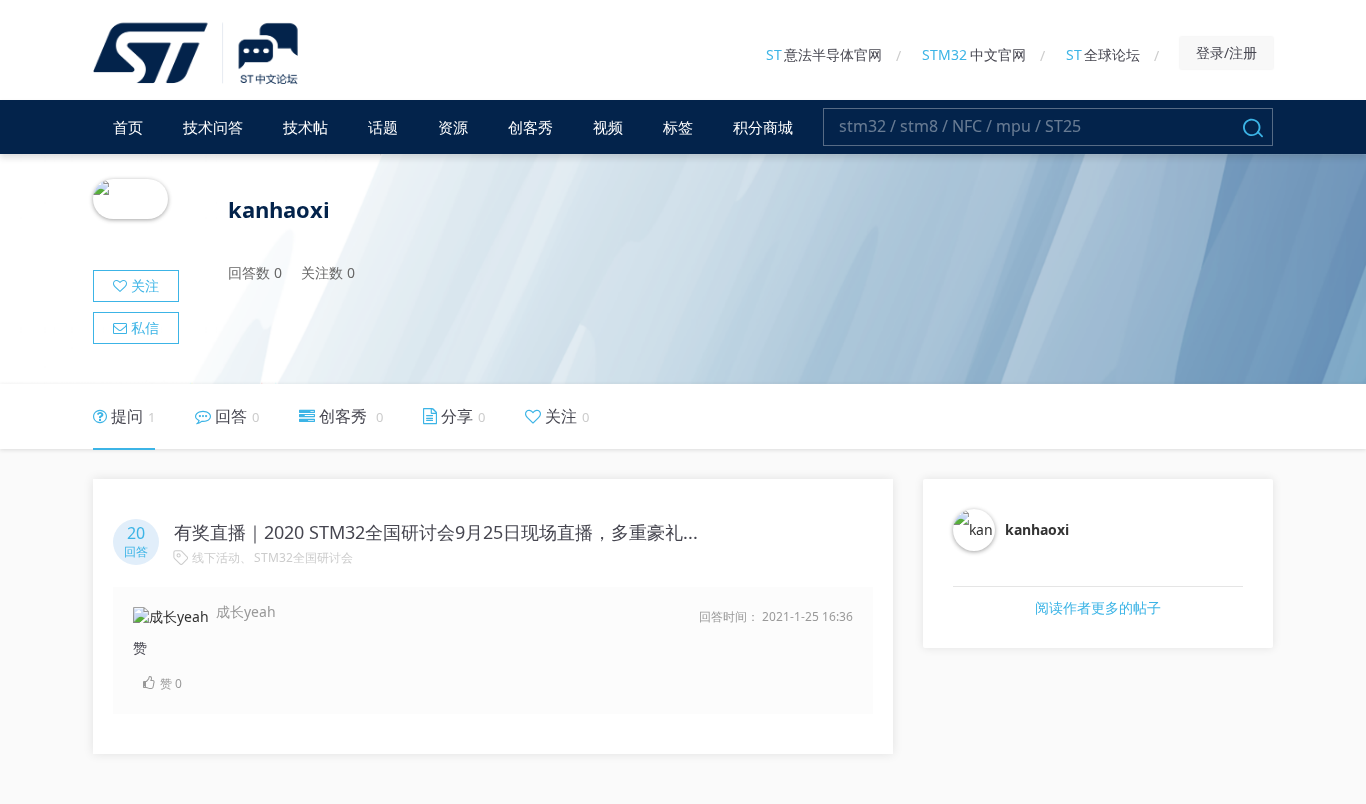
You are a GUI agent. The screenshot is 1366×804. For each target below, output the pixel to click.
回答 (235, 416)
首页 (128, 127)
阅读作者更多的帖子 (1098, 607)
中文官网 (974, 54)
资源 (453, 127)
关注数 (328, 272)
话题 (383, 127)
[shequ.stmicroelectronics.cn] (198, 54)
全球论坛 (1103, 54)
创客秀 (530, 127)
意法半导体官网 (824, 54)
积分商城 (763, 127)
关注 (143, 285)
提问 (131, 416)
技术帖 (305, 127)
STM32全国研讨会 (303, 557)
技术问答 (213, 127)
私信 (143, 327)
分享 (461, 416)
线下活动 (216, 557)
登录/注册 (1226, 52)
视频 (608, 127)
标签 (678, 127)
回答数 (255, 272)
